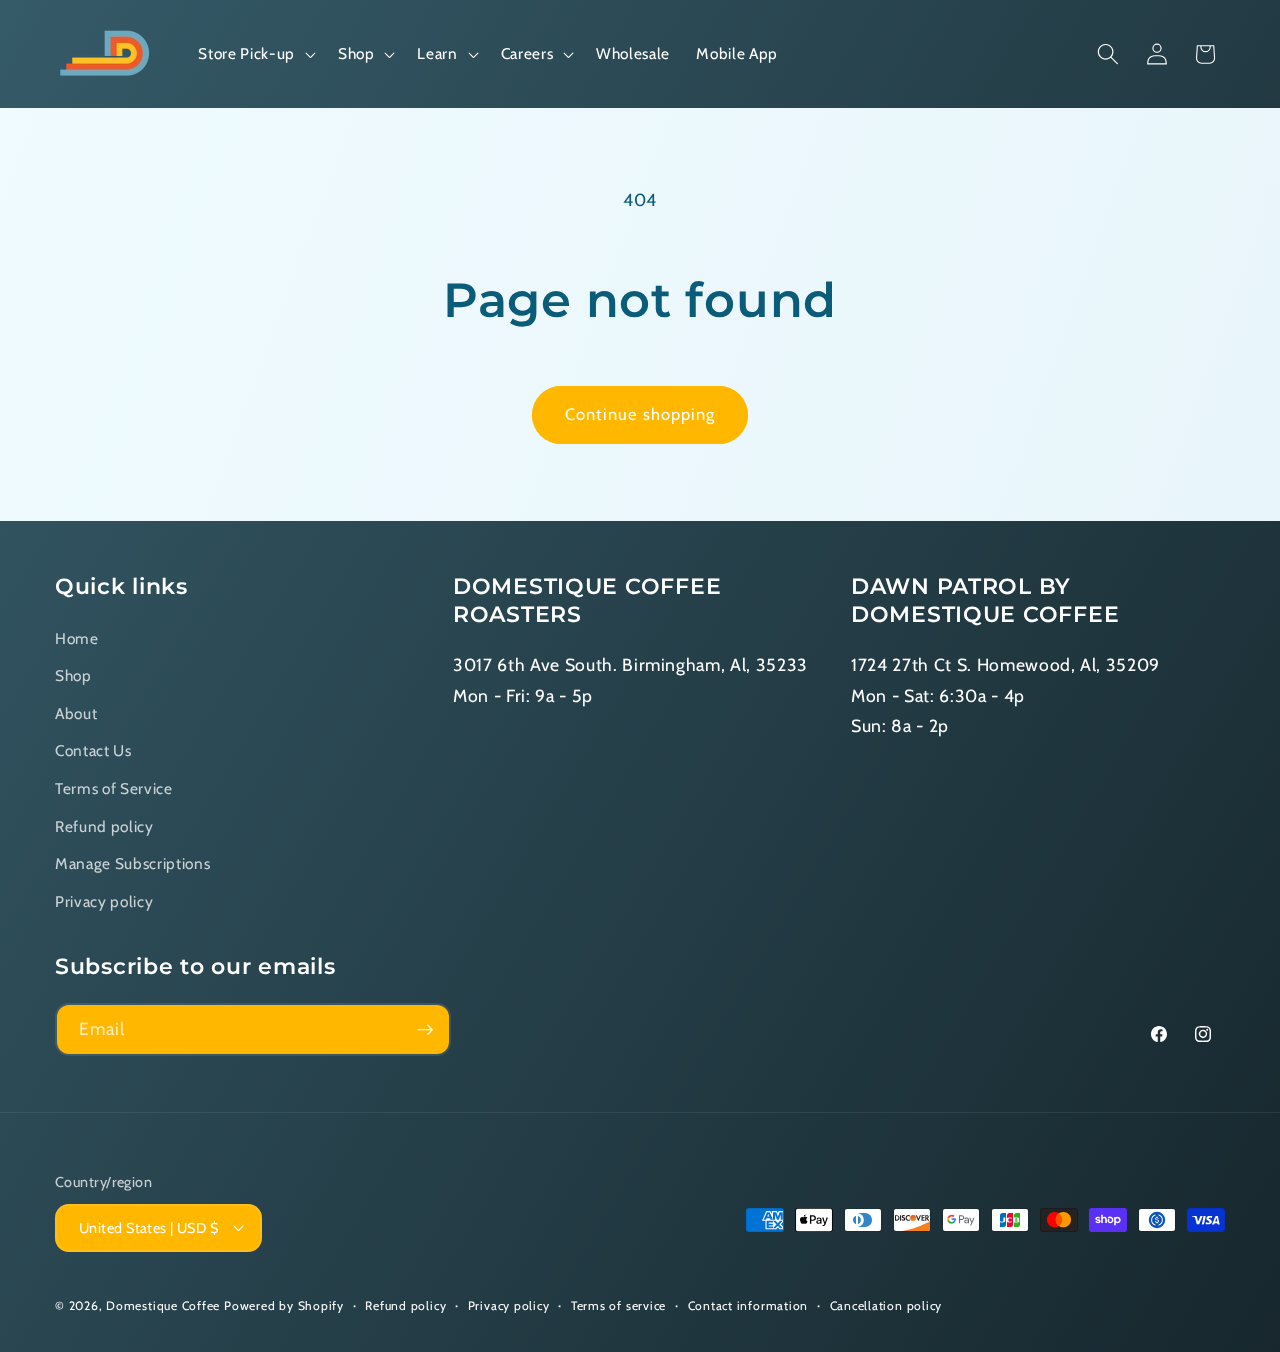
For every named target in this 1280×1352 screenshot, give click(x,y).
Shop (73, 675)
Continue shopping (640, 414)
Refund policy (104, 825)
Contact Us (93, 750)
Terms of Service (114, 788)
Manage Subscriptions (132, 863)
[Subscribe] (425, 1030)
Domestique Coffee (163, 1305)
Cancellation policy (886, 1304)
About (76, 712)
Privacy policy (104, 900)
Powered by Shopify (284, 1305)
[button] (254, 54)
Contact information (748, 1304)
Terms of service (618, 1304)
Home (77, 637)
